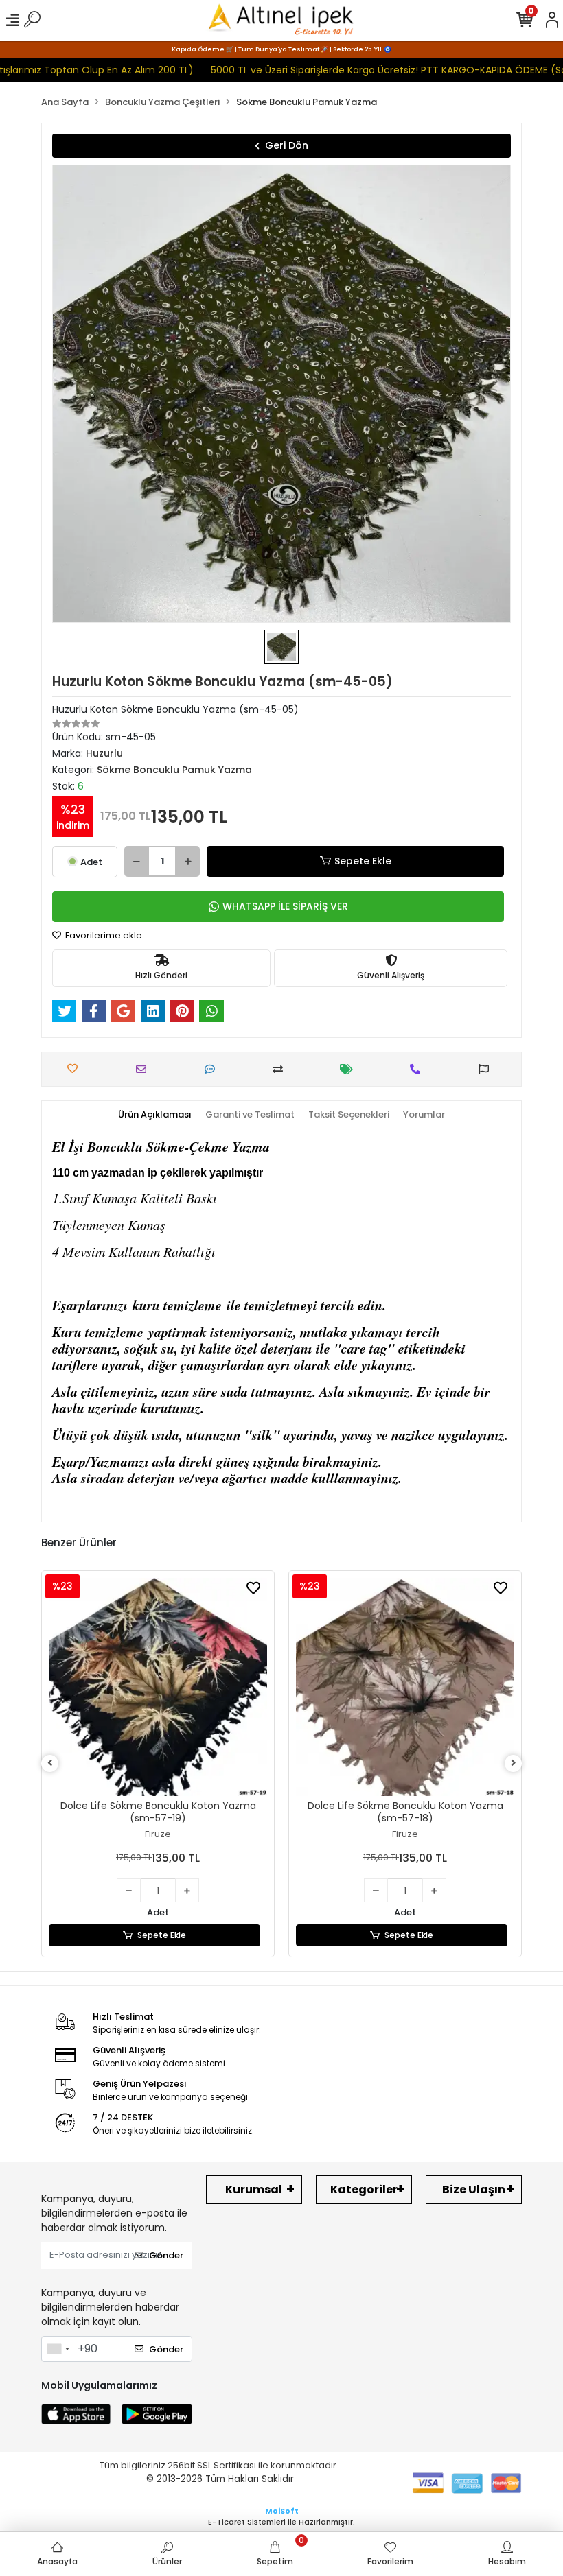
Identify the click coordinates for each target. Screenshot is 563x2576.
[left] (50, 1763)
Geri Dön (287, 145)
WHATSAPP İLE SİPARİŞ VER (285, 906)
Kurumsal (254, 2189)
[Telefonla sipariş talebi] (418, 1069)
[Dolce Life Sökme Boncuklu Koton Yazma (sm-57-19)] (158, 1687)
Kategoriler (364, 2189)
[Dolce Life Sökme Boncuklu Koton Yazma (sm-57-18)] (405, 1687)
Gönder (166, 2255)
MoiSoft (282, 2511)
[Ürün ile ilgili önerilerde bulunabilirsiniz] (487, 1069)
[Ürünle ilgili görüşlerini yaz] (213, 1069)
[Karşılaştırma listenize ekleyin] (281, 1069)
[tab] (155, 1115)
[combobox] (58, 2349)
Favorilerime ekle (103, 935)
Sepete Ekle (363, 861)
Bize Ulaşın (474, 2189)
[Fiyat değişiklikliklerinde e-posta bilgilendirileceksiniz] (350, 1069)
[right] (514, 1763)
